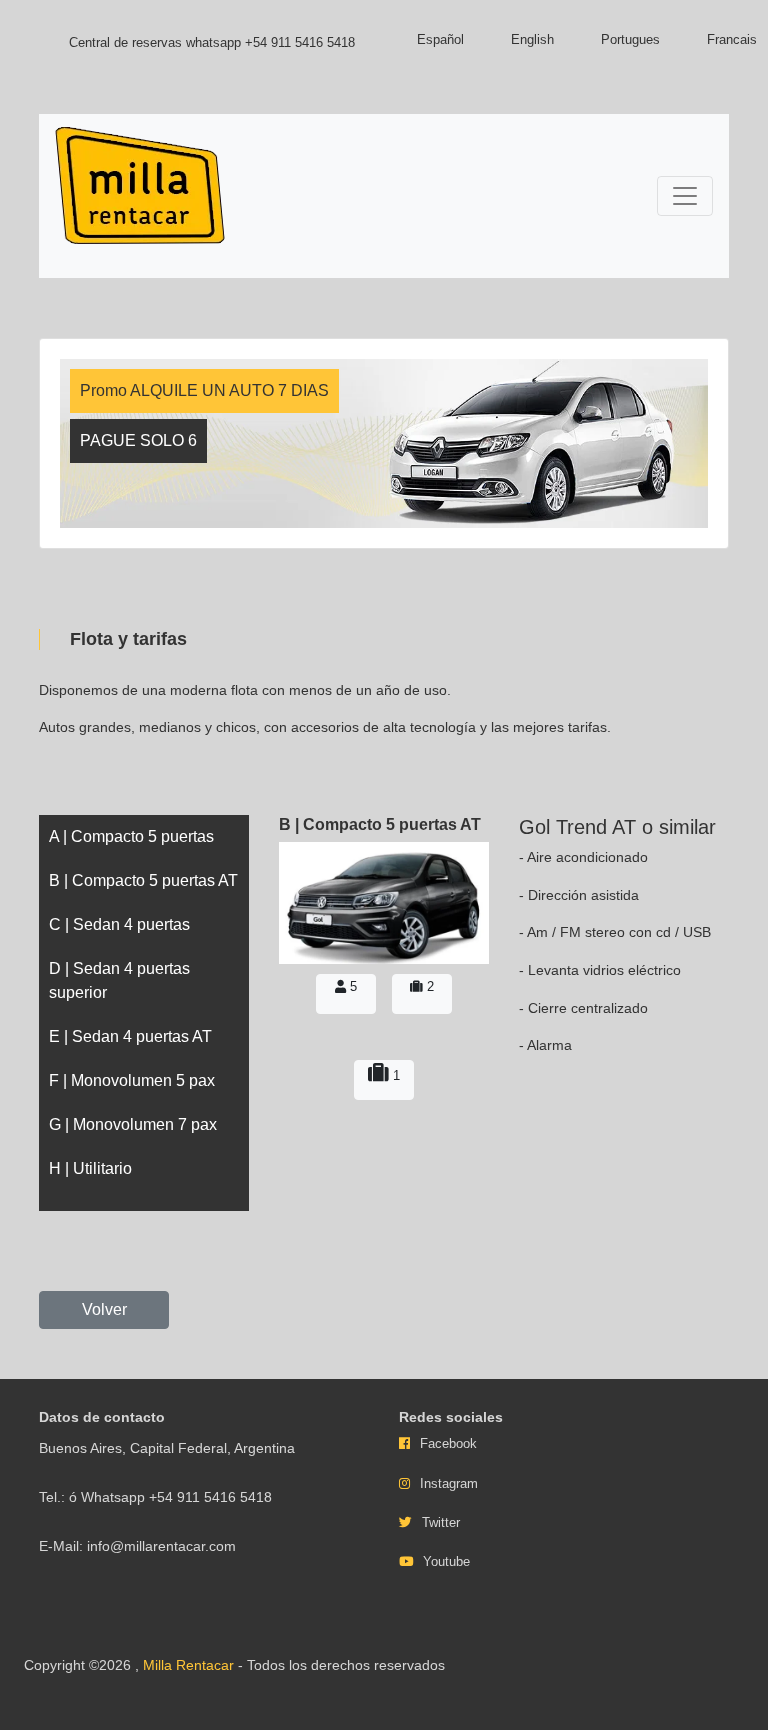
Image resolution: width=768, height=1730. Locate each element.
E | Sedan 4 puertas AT (130, 1036)
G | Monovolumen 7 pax (133, 1124)
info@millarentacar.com (161, 1546)
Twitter (441, 1522)
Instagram (449, 1483)
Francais (732, 39)
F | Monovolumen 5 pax (132, 1080)
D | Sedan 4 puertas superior (119, 980)
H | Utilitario (90, 1168)
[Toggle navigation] (685, 196)
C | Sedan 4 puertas (119, 924)
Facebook (448, 1443)
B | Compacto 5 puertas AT (143, 880)
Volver (104, 1309)
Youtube (446, 1561)
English (532, 39)
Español (440, 39)
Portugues (630, 39)
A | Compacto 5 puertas (131, 836)
